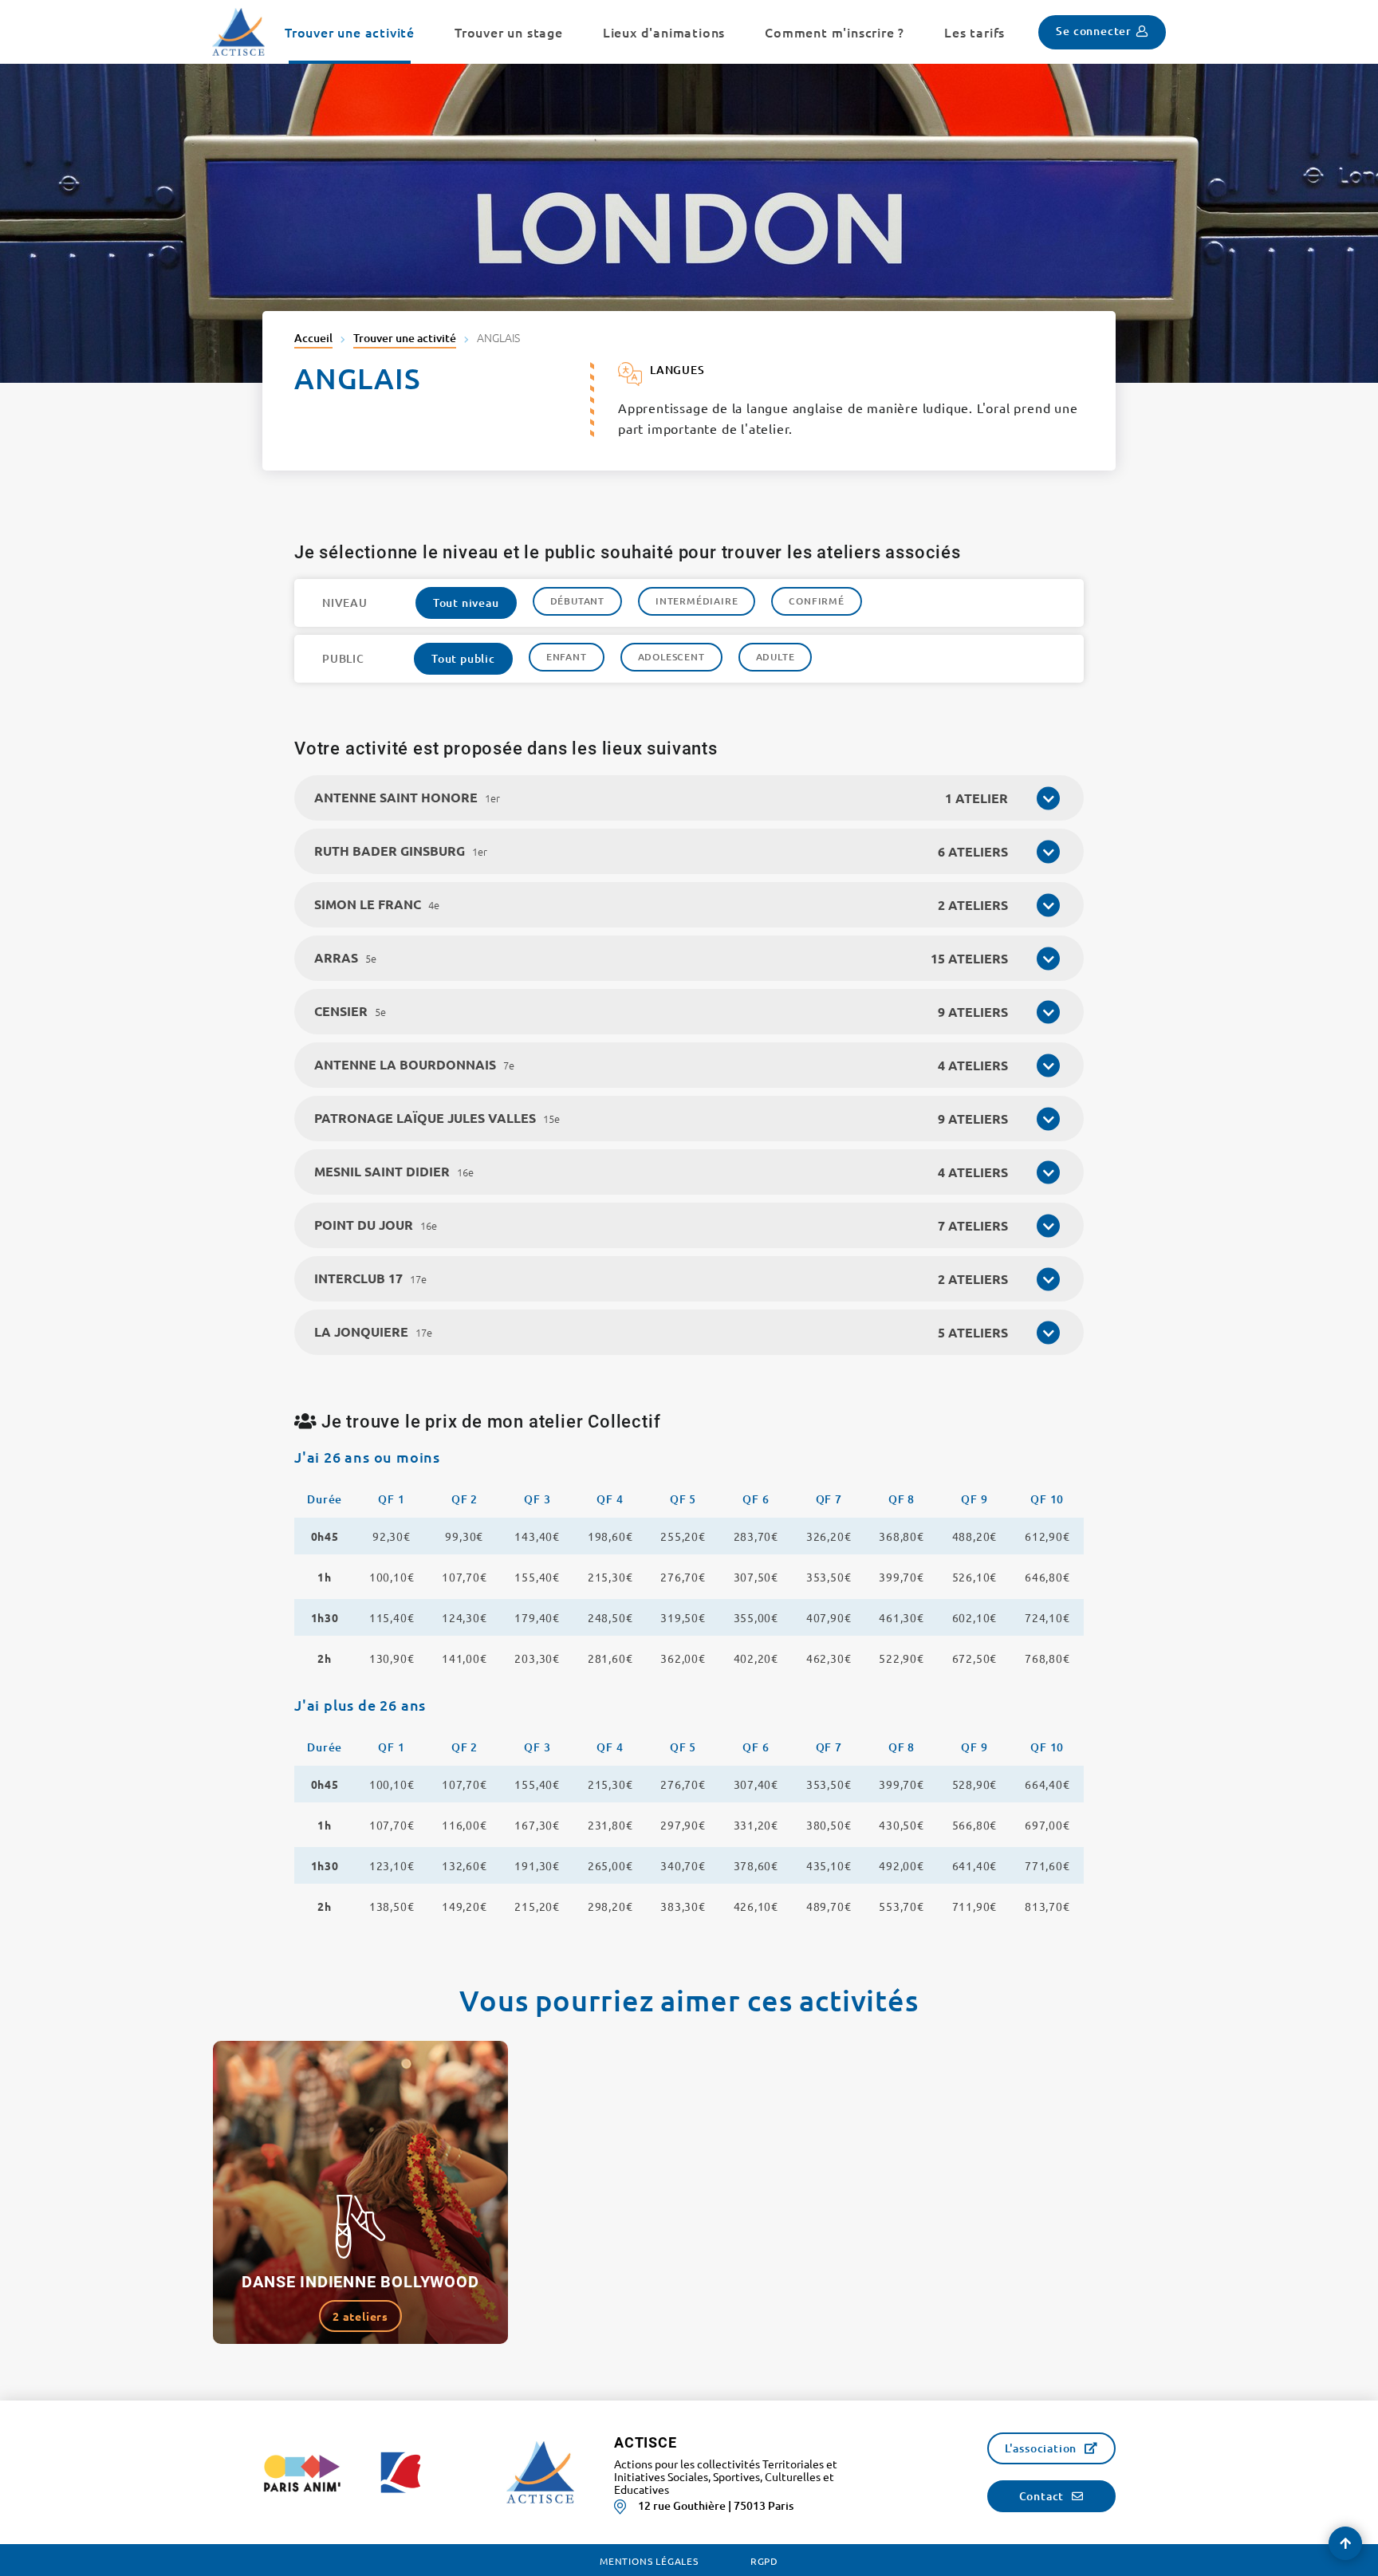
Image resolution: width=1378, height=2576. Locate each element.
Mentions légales (649, 2561)
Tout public (463, 658)
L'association (1041, 2448)
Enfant (567, 657)
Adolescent (671, 657)
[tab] (689, 798)
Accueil (313, 338)
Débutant (577, 601)
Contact (1042, 2496)
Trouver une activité (405, 338)
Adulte (776, 657)
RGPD (764, 2561)
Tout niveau (466, 603)
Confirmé (816, 601)
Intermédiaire (697, 601)
